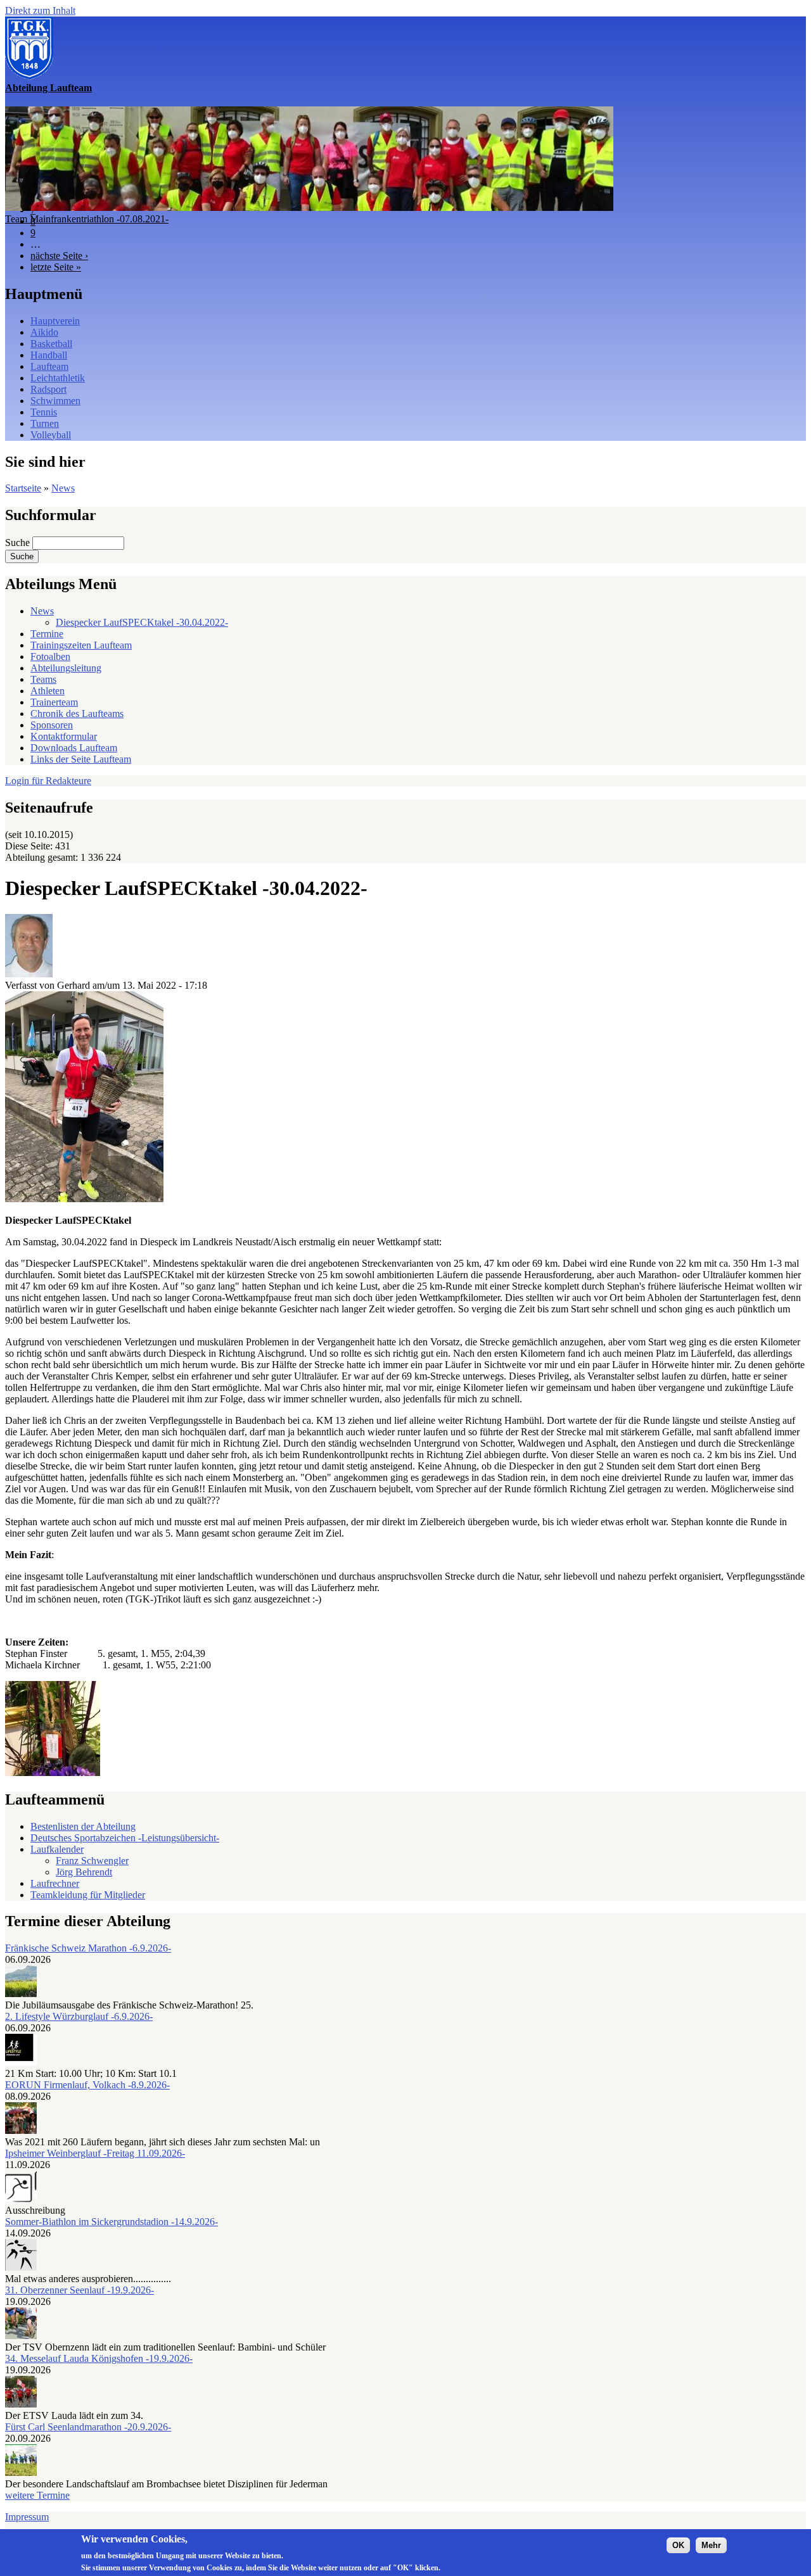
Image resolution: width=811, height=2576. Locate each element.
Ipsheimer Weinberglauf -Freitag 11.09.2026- (95, 2153)
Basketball (51, 344)
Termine (47, 634)
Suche (19, 542)
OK (678, 2545)
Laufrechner (55, 1883)
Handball (49, 355)
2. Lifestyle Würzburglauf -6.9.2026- (79, 2016)
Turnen (45, 423)
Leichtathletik (58, 378)
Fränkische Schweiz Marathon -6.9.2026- (88, 1948)
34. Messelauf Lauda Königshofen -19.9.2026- (99, 2358)
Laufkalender (57, 1849)
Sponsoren (52, 725)
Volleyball (51, 435)
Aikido (44, 332)
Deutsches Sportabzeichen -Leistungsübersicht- (125, 1838)
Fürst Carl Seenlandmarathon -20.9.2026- (88, 2427)
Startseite (23, 488)
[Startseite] (29, 76)
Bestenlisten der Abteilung (83, 1826)
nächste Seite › (59, 256)
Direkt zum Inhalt (40, 10)
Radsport (48, 389)
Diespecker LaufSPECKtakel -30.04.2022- (142, 622)
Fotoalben (50, 657)
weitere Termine (37, 2495)
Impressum (27, 2517)
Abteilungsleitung (66, 668)
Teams (43, 679)
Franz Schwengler (92, 1861)
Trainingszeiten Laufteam (81, 645)
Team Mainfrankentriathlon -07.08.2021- (87, 219)
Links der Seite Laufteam (81, 759)
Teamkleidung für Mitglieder (88, 1895)
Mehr (711, 2545)
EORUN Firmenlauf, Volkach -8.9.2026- (87, 2085)
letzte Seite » (56, 267)
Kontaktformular (64, 736)
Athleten (48, 691)
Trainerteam (54, 702)
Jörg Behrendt (84, 1872)
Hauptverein (55, 321)
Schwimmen (55, 401)
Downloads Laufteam (74, 748)
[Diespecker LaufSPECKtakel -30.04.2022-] (84, 1199)
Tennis (44, 412)
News (63, 488)
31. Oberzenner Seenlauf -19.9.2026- (80, 2290)
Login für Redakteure (48, 781)
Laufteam (49, 366)
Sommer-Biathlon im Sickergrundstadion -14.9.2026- (112, 2222)
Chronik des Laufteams (77, 714)
